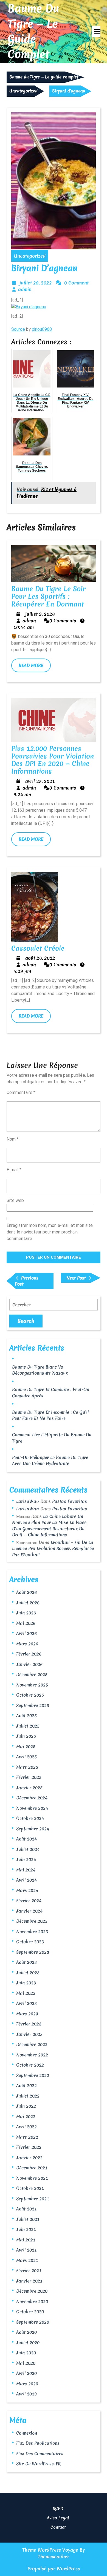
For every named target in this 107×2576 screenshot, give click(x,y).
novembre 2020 (32, 2301)
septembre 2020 (33, 2322)
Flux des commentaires (40, 2454)
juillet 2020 (28, 2343)
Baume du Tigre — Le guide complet (33, 31)
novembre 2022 (32, 2055)
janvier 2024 (29, 1911)
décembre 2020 (32, 2291)
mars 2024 (27, 1890)
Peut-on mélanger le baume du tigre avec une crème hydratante (50, 1461)
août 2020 (26, 2332)
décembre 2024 (32, 1798)
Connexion (27, 2433)
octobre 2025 (30, 1695)
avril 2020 (26, 2373)
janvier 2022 (29, 2158)
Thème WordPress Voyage (50, 2550)
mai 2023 (26, 1993)
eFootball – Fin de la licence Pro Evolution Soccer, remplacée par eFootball (53, 1548)
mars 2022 (27, 2137)
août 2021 (26, 2209)
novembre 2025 (32, 1685)
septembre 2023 (33, 1952)
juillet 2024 (28, 1849)
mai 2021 (26, 2240)
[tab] (96, 32)
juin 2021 (26, 2229)
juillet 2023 (28, 1973)
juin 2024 (26, 1859)
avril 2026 (26, 1633)
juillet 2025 (28, 1726)
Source (18, 329)
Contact (58, 2527)
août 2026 (26, 1592)
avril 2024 (26, 1880)
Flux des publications (38, 2443)
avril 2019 (26, 2394)
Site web (15, 1200)
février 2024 (29, 1900)
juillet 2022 (28, 2096)
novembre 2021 (32, 2178)
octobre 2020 (30, 2312)
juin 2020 (26, 2353)
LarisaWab (28, 1501)
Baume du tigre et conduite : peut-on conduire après (51, 1393)
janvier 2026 (29, 1664)
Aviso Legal (58, 2518)
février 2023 (29, 2024)
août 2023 (26, 1962)
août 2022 (26, 2085)
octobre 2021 (30, 2188)
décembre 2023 (32, 1921)
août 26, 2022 (40, 958)
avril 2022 (26, 2127)
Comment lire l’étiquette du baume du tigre (52, 1438)
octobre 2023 (30, 1942)
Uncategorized (23, 91)
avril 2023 (26, 2003)
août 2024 (26, 1839)
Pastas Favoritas (70, 1501)
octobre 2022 (30, 2065)
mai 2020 (26, 2363)
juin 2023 (26, 1983)
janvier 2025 (29, 1788)
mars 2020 (27, 2384)
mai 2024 (26, 1870)
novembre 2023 (32, 1931)
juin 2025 (26, 1736)
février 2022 (29, 2147)
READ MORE (35, 667)
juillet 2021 (28, 2219)
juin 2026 (26, 1613)
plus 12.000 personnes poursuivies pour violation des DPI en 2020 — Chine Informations (53, 760)
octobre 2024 (30, 1818)
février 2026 (29, 1654)
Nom (13, 1139)
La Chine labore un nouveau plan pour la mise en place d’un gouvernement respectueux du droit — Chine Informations (49, 1526)
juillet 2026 (28, 1603)
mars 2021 (27, 2260)
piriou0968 (42, 329)
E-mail (14, 1170)
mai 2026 (26, 1623)
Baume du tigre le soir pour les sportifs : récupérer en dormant (48, 596)
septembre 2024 (33, 1829)
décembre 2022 (32, 2044)
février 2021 (29, 2270)
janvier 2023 (29, 2034)
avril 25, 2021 (40, 781)
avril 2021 (26, 2250)
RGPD (58, 2509)
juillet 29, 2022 (36, 283)
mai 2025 (26, 1746)
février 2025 (29, 1777)
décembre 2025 (32, 1674)
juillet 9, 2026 (40, 614)
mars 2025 (27, 1767)
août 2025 (26, 1716)
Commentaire (21, 1092)
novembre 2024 (32, 1808)
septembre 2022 (33, 2075)
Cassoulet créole (38, 948)
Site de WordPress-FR (38, 2464)
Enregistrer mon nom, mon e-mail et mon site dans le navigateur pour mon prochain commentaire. (50, 1232)
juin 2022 (26, 2106)
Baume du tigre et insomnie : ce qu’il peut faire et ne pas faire (50, 1415)
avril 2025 (26, 1757)
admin (25, 289)
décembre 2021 (32, 2168)
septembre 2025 (33, 1705)
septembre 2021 (33, 2199)
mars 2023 (27, 2014)
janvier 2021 (29, 2281)
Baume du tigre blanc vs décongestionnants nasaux (40, 1370)
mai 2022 (26, 2116)
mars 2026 (27, 1644)
